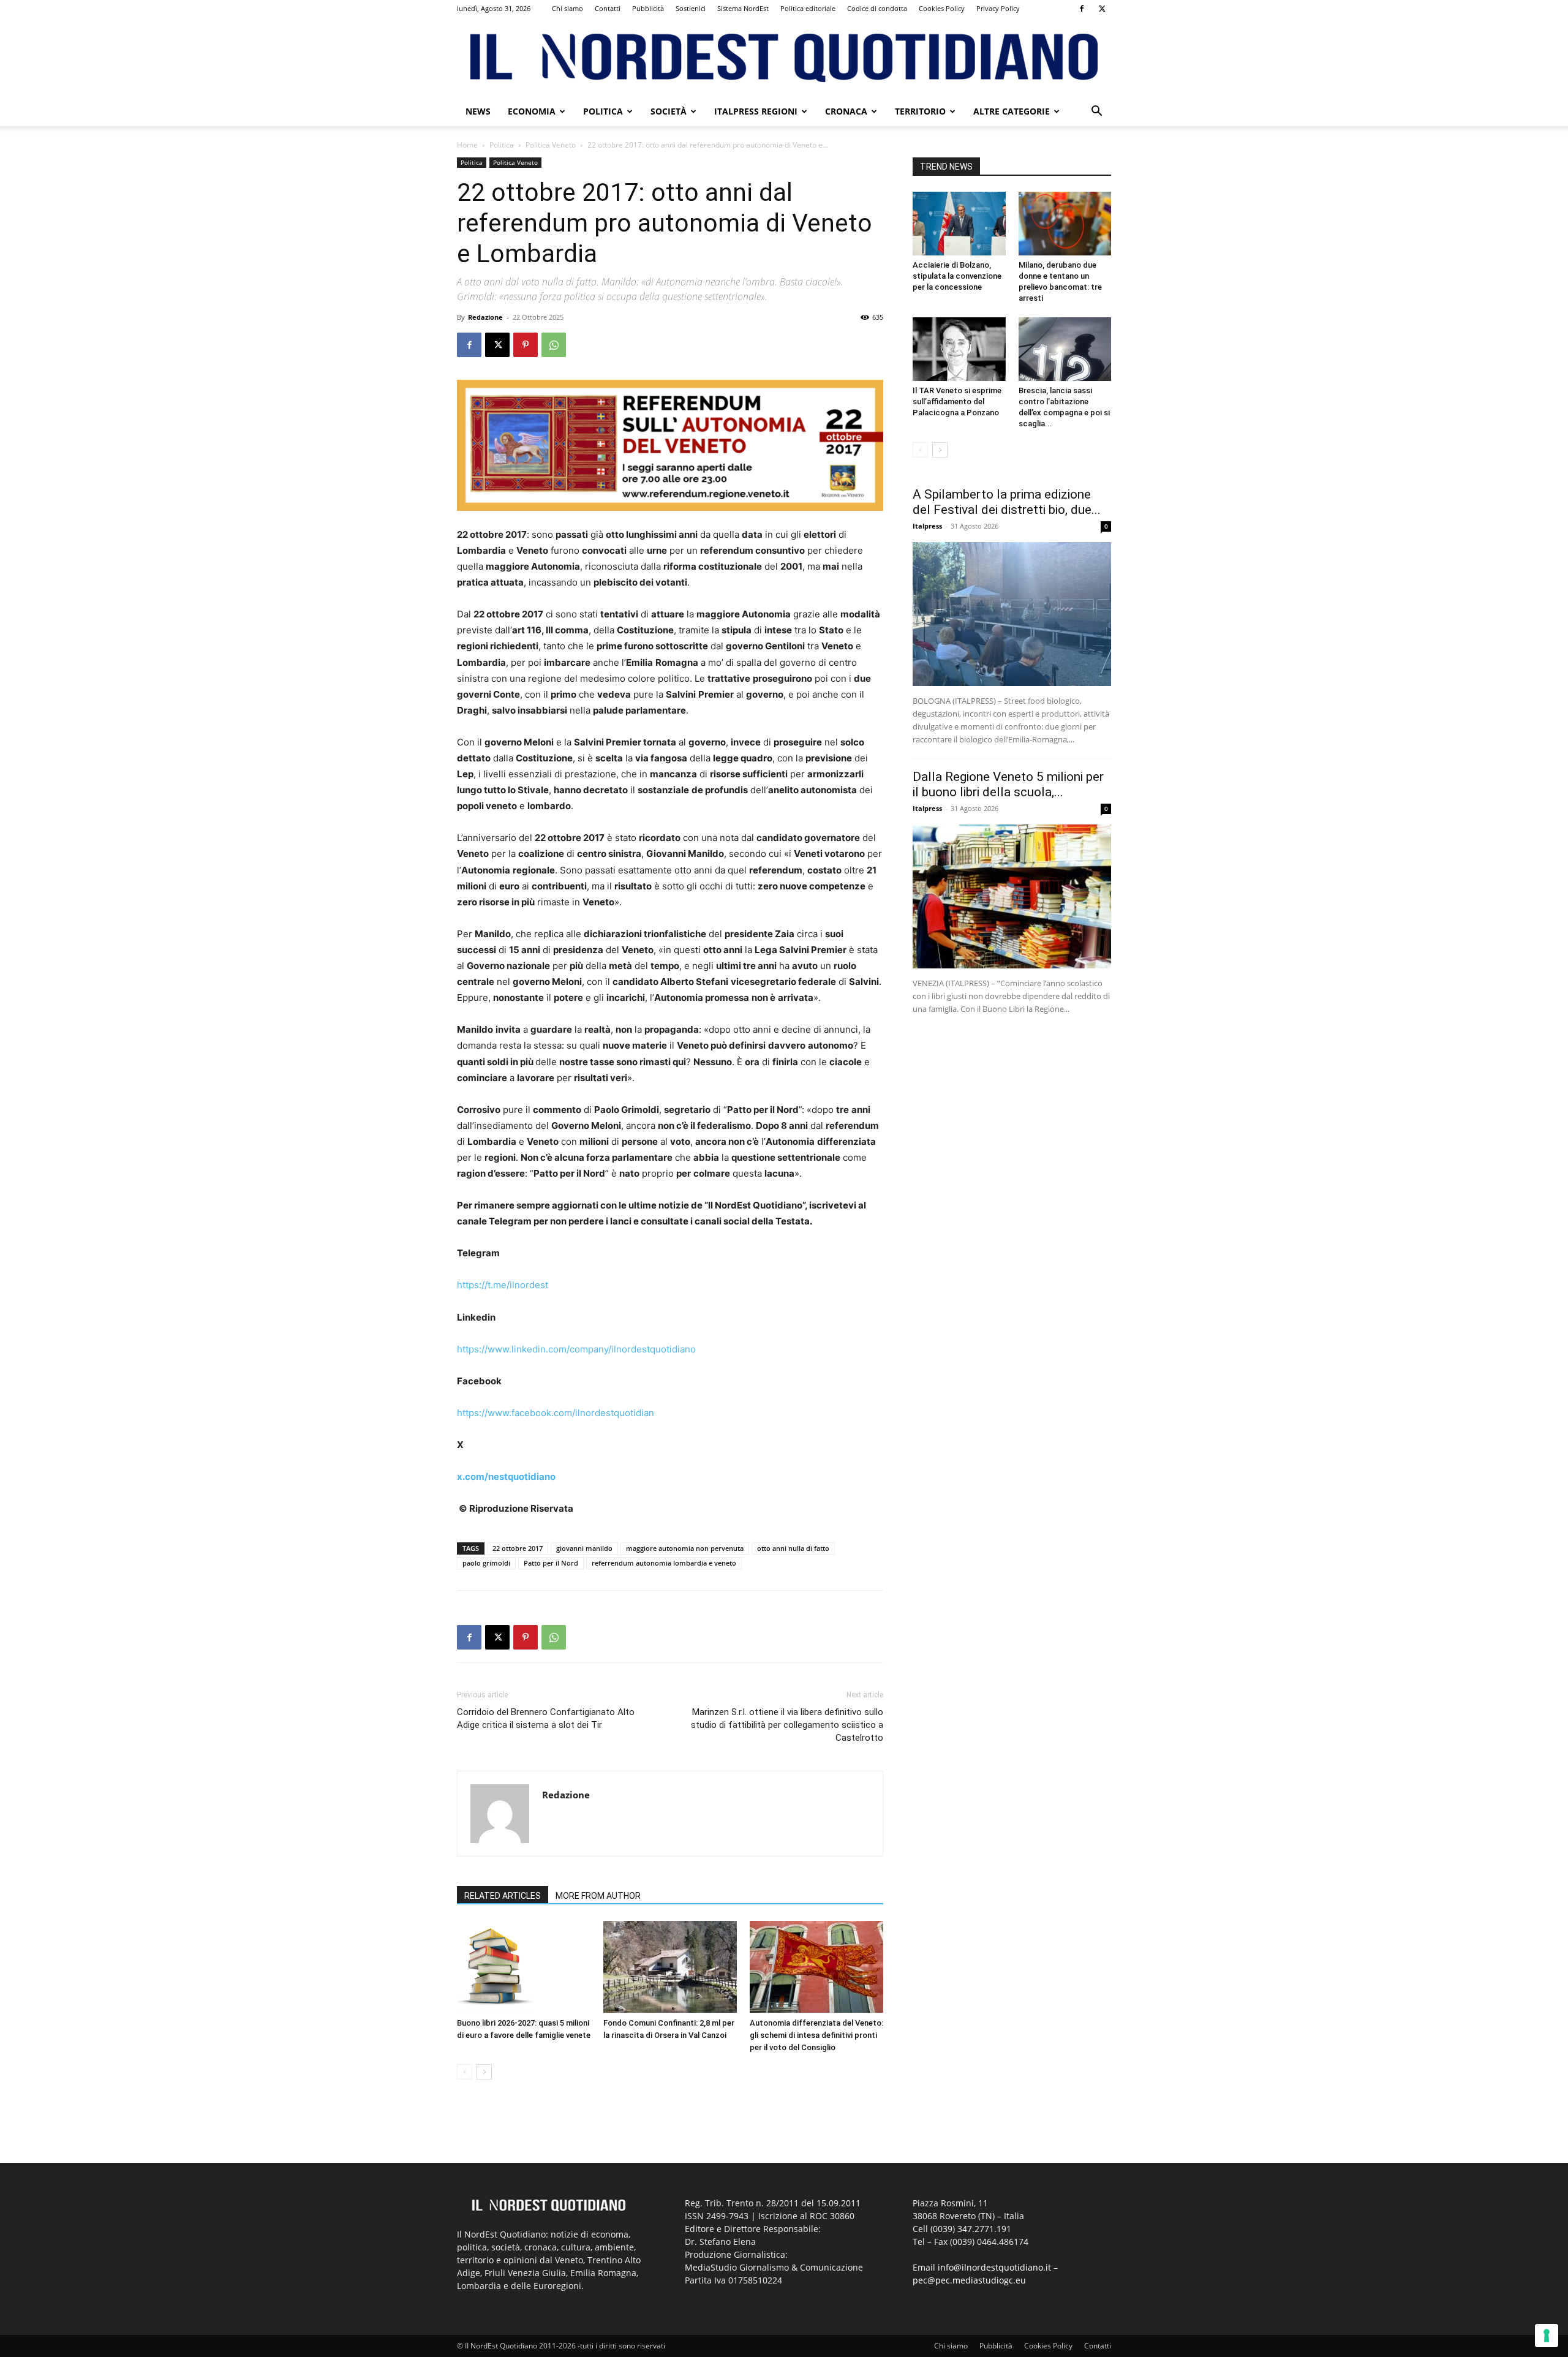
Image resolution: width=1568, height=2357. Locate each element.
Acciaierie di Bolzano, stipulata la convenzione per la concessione (957, 276)
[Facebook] (1082, 9)
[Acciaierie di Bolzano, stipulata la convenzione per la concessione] (959, 224)
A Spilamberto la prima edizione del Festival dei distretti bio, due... (1007, 502)
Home (467, 145)
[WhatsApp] (554, 345)
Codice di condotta (877, 8)
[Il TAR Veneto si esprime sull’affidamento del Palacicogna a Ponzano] (959, 349)
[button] (1096, 112)
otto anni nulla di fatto (793, 1548)
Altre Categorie (1012, 111)
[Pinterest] (526, 345)
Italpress (927, 526)
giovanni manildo (584, 1548)
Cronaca (846, 111)
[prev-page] (465, 2072)
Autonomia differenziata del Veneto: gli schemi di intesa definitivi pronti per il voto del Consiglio (816, 2035)
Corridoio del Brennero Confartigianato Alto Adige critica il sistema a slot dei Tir (546, 1718)
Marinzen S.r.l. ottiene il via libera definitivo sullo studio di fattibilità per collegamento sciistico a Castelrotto (787, 1725)
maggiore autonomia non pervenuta (685, 1548)
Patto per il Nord (551, 1563)
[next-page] (484, 2072)
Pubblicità (648, 8)
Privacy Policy (998, 8)
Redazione (485, 317)
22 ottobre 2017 (518, 1548)
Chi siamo (567, 8)
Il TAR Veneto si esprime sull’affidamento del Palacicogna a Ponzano (957, 402)
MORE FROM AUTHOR (598, 1896)
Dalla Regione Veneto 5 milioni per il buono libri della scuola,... (1008, 784)
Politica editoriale (808, 8)
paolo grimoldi (486, 1563)
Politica (603, 111)
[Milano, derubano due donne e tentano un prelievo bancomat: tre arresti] (1065, 224)
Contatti (608, 8)
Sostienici (691, 8)
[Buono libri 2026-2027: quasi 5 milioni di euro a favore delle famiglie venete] (524, 1967)
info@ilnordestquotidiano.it (994, 2267)
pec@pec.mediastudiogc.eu (969, 2280)
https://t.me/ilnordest (503, 1285)
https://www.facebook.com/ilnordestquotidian (556, 1413)
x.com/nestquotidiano (506, 1476)
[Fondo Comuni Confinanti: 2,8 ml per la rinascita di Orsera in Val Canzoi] (670, 1967)
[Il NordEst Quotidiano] (784, 58)
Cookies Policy (942, 8)
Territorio (920, 111)
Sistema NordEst (743, 8)
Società (669, 111)
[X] (1102, 9)
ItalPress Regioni (756, 111)
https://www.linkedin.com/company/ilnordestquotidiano (576, 1349)
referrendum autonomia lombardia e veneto (664, 1563)
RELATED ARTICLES (503, 1896)
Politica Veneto (551, 145)
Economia (532, 111)
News (478, 111)
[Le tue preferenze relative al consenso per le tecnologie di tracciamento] (1547, 2336)
